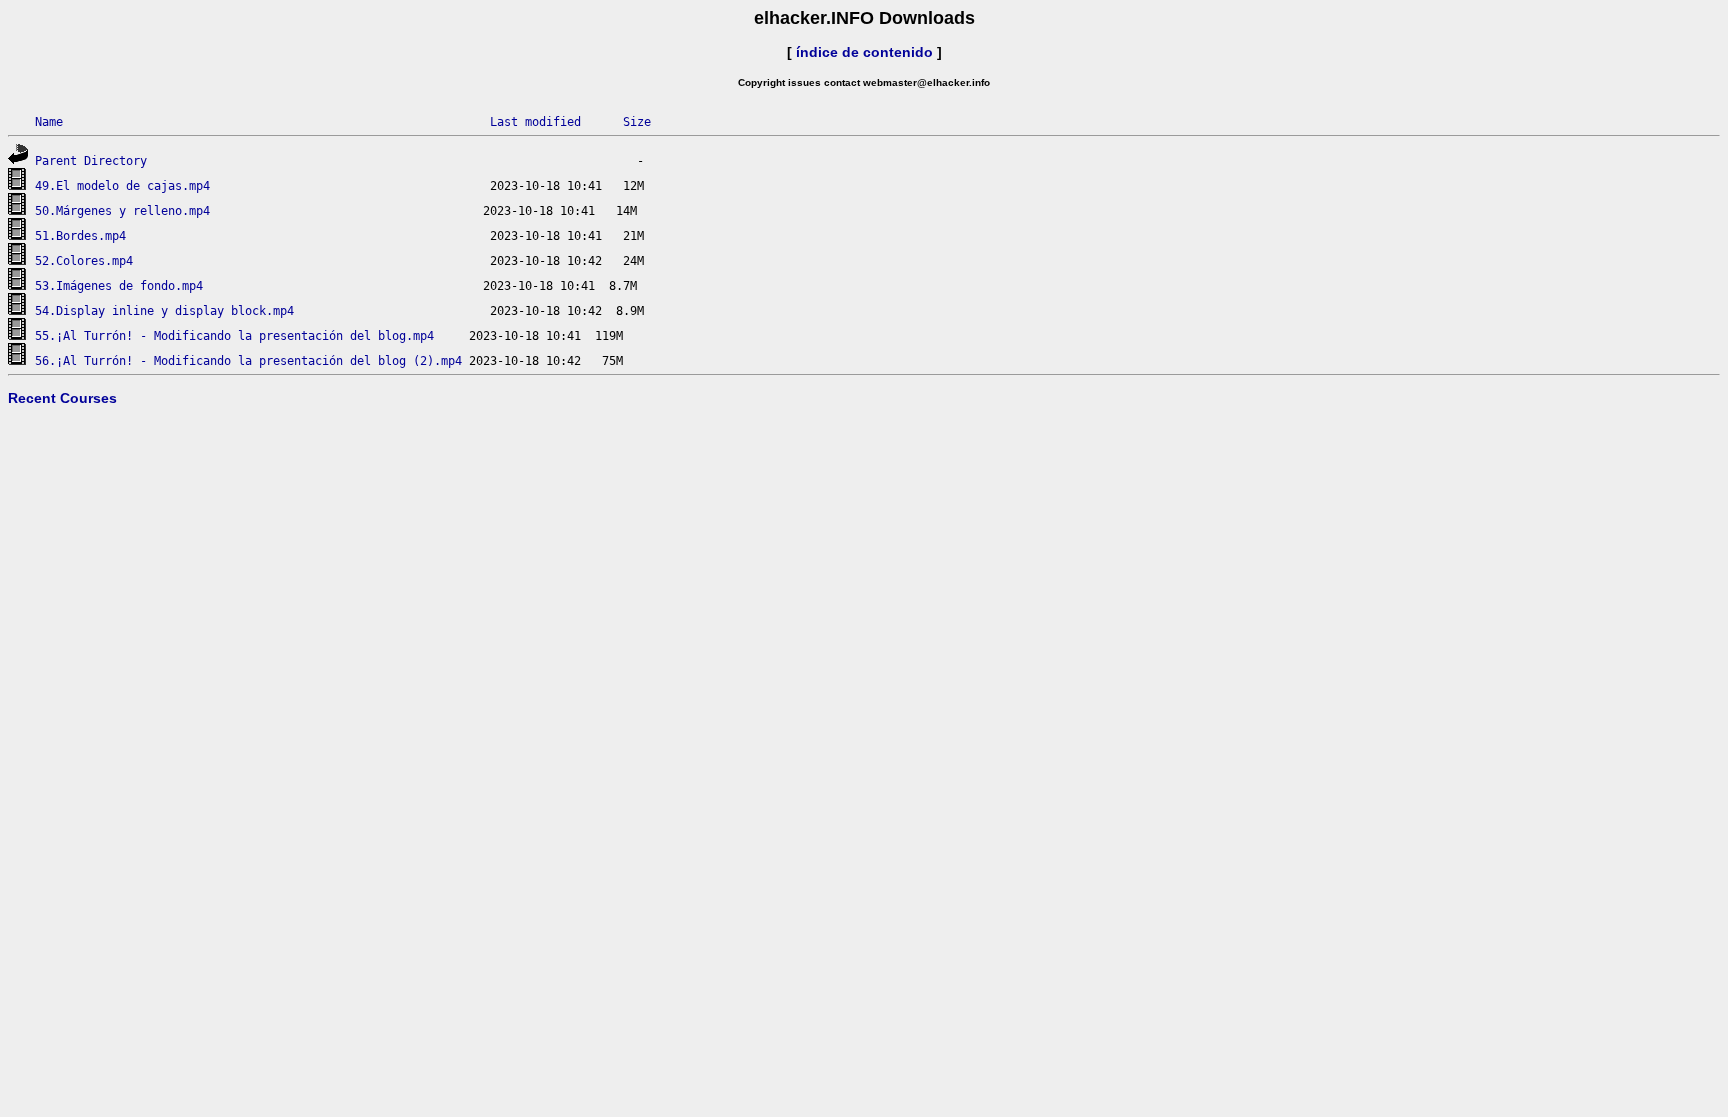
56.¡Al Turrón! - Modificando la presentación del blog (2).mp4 (248, 361)
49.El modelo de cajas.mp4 (122, 186)
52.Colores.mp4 (84, 261)
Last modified (535, 122)
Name (49, 122)
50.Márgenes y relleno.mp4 (122, 211)
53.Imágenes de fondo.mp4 (119, 286)
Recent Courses (62, 398)
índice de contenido (864, 52)
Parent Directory (91, 161)
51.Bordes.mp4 (80, 236)
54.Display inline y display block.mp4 (164, 311)
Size (637, 122)
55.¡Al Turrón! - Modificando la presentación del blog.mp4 (234, 336)
